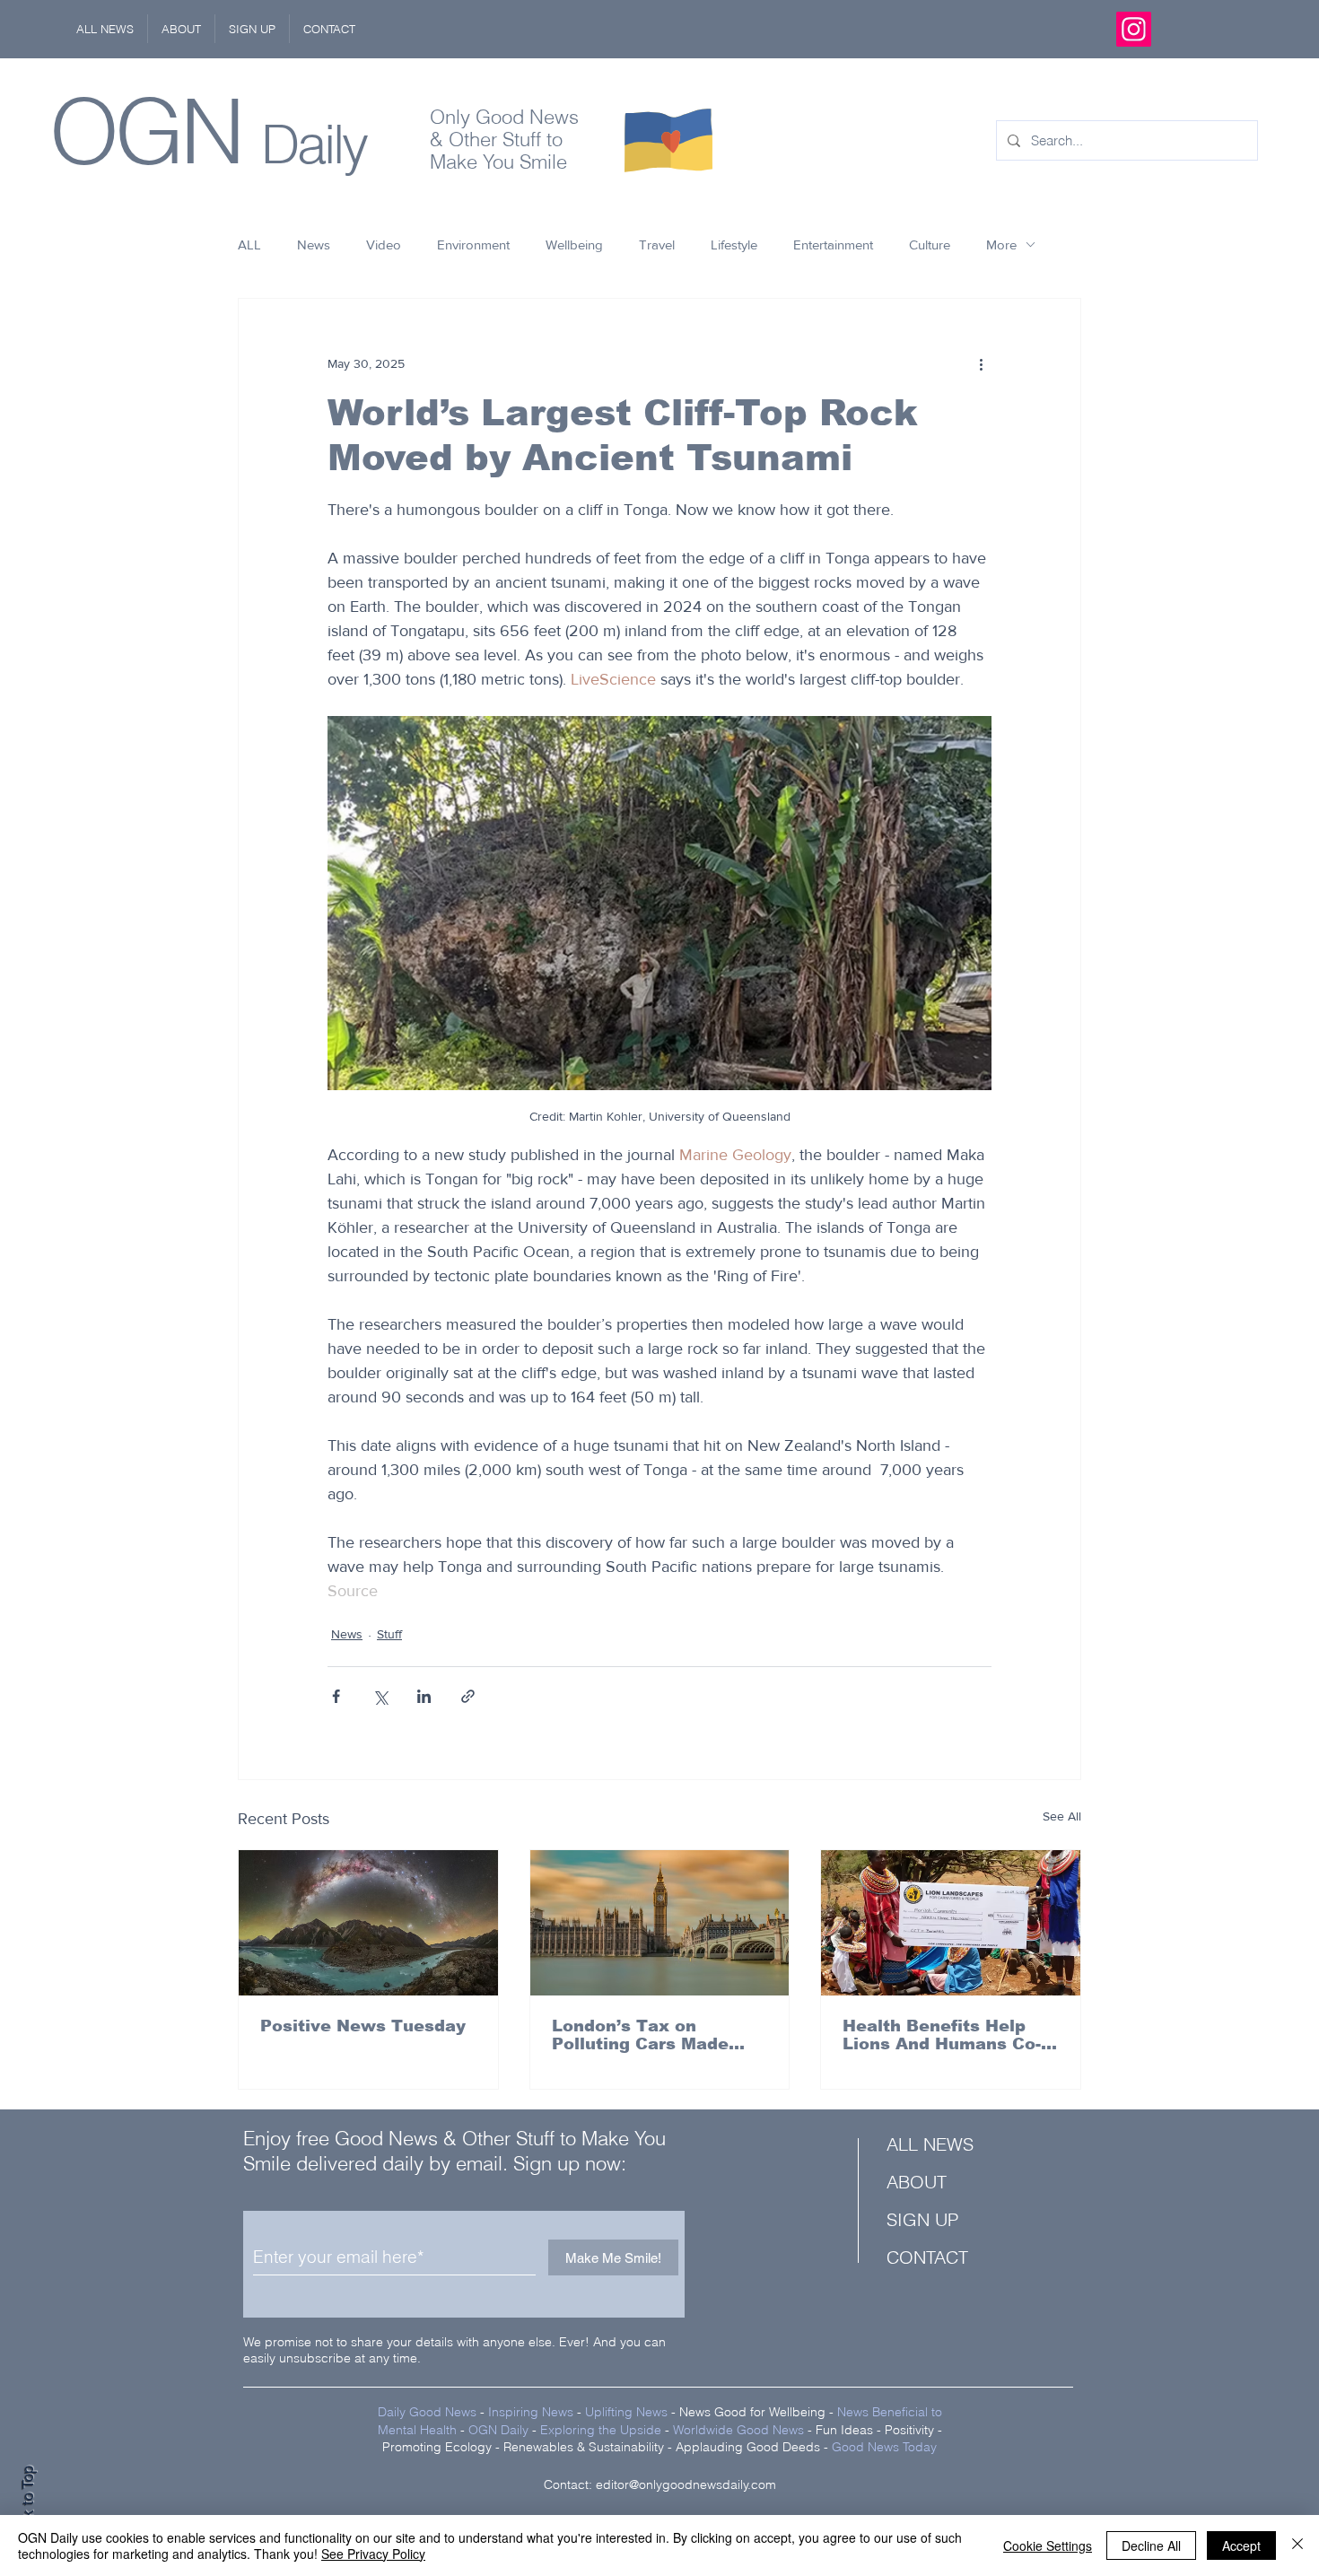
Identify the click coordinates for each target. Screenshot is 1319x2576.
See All (1062, 1816)
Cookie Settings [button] (1048, 2545)
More (1001, 245)
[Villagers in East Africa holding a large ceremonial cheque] (951, 1923)
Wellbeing (574, 245)
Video (384, 245)
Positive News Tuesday (363, 2026)
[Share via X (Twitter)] (380, 1696)
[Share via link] (468, 1696)
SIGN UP (922, 2219)
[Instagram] (1134, 29)
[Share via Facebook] (336, 1696)
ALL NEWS (930, 2144)
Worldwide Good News (738, 2430)
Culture (930, 245)
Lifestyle (734, 245)
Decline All (1151, 2545)
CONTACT (927, 2257)
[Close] (1297, 2545)
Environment (473, 245)
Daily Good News (427, 2412)
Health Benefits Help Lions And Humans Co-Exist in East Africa (942, 2035)
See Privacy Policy (373, 2554)
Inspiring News (531, 2412)
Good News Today (884, 2447)
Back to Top (28, 2505)
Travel (657, 245)
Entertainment (833, 245)
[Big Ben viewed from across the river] (660, 1923)
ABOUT (917, 2182)
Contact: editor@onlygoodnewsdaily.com (660, 2484)
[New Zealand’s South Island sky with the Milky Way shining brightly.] (368, 1923)
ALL (249, 245)
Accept (1241, 2545)
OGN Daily (498, 2430)
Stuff (389, 1634)
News (314, 245)
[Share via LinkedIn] (424, 1696)
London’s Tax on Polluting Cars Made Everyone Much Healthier (640, 2035)
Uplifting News (626, 2412)
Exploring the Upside (603, 2430)
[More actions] (981, 363)
